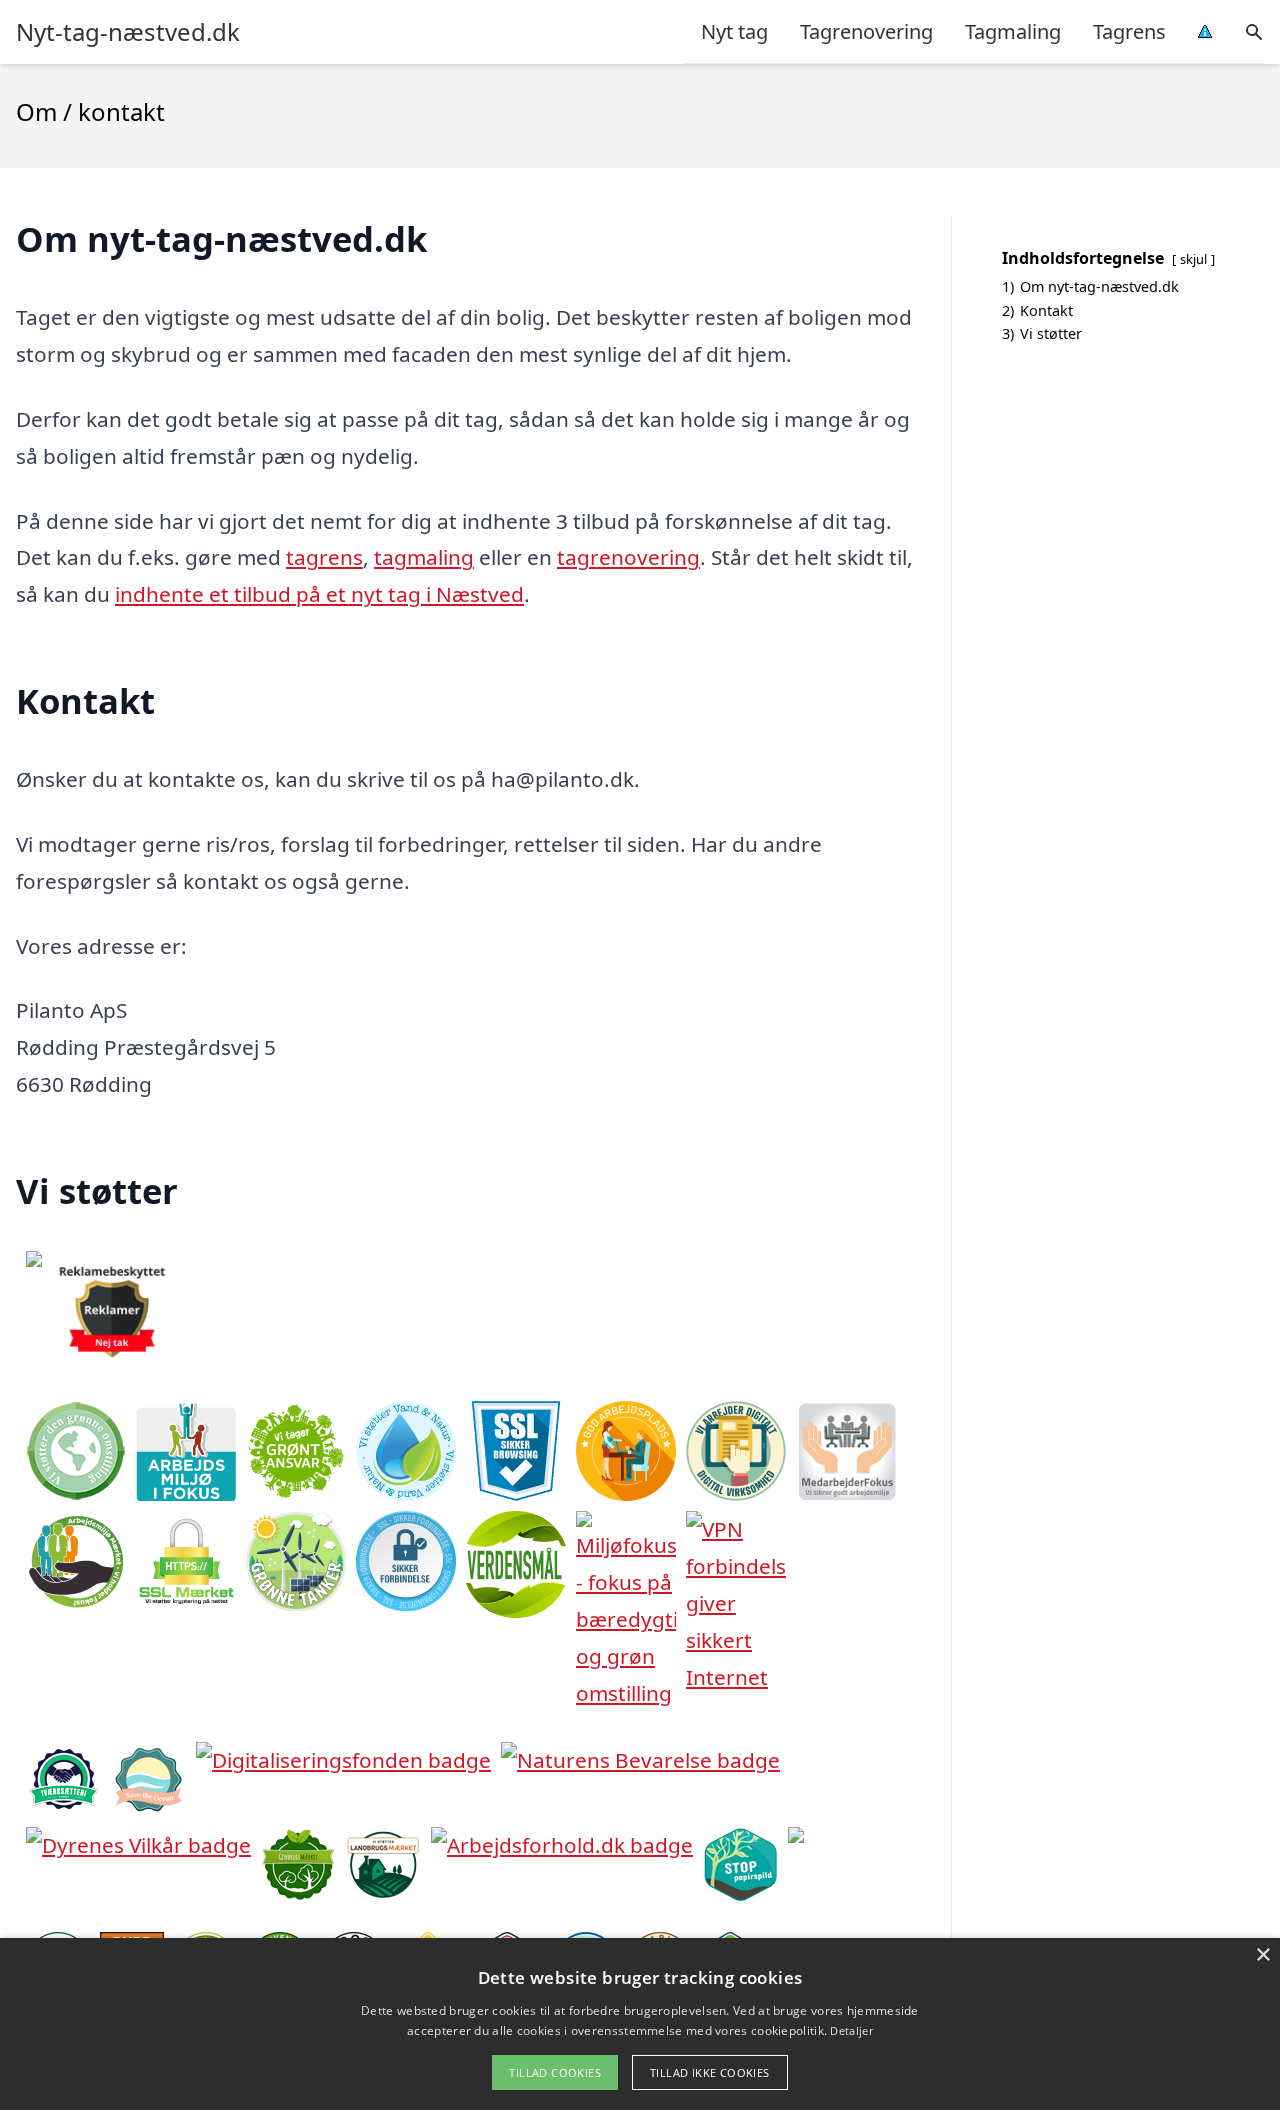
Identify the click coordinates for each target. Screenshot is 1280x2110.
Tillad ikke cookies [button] (710, 2072)
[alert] (640, 2024)
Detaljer (851, 2030)
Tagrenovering (866, 31)
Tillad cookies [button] (555, 2072)
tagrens (324, 557)
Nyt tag (734, 31)
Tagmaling (1013, 31)
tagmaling (424, 557)
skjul (1193, 259)
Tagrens (1129, 31)
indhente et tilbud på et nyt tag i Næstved (319, 594)
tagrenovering (628, 557)
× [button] (1262, 1955)
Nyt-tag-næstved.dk (128, 32)
